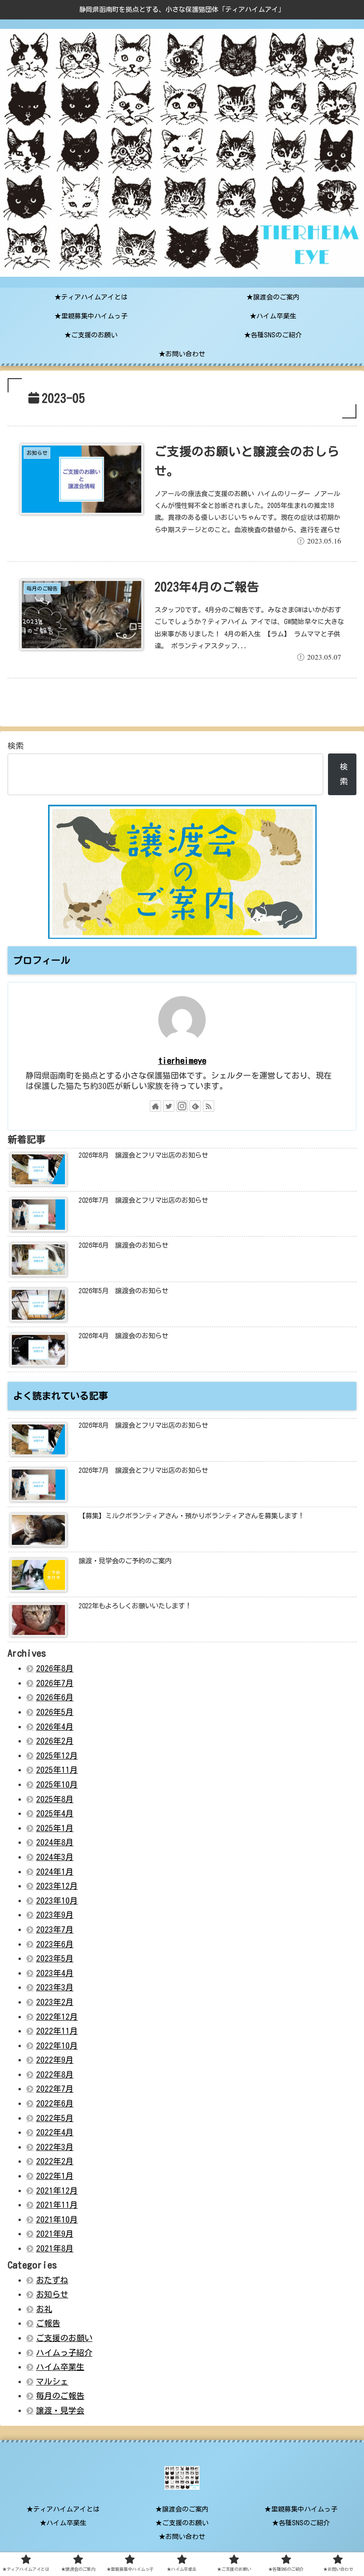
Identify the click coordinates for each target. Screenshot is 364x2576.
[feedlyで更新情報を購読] (195, 1106)
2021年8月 (55, 2248)
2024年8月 (55, 1842)
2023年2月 (55, 2002)
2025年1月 (55, 1828)
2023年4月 (55, 1973)
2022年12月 (57, 2017)
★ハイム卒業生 (63, 2523)
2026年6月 (55, 1697)
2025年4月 (55, 1813)
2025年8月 (55, 1799)
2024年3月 (55, 1857)
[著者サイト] (155, 1106)
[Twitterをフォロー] (169, 1106)
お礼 (44, 2309)
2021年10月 (57, 2219)
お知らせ (52, 2294)
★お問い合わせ (182, 2537)
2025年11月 (57, 1770)
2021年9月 (55, 2234)
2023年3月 (55, 1987)
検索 (16, 746)
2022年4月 (55, 2132)
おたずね (52, 2280)
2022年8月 (55, 2074)
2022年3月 (55, 2147)
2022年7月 (55, 2089)
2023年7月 (55, 1929)
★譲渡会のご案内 (182, 2509)
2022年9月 (55, 2060)
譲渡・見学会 (60, 2410)
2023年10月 (57, 1900)
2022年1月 (55, 2176)
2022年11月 (57, 2031)
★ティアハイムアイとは (63, 2509)
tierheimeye (182, 1061)
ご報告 (48, 2323)
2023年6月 (55, 1944)
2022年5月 (55, 2118)
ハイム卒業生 (60, 2367)
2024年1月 (55, 1872)
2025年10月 (57, 1784)
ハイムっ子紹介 (64, 2353)
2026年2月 (55, 1741)
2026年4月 (55, 1727)
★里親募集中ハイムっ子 (301, 2509)
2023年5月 (55, 1958)
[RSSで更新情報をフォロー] (209, 1106)
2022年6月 (55, 2103)
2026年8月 (55, 1668)
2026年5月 (55, 1712)
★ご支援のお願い (182, 2523)
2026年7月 (55, 1683)
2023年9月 (55, 1915)
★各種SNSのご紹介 (301, 2523)
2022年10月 (57, 2045)
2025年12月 (57, 1755)
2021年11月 (57, 2205)
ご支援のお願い (64, 2338)
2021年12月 (57, 2191)
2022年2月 (55, 2161)
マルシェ (52, 2381)
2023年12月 (57, 1886)
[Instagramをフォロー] (182, 1106)
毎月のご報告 (60, 2396)
